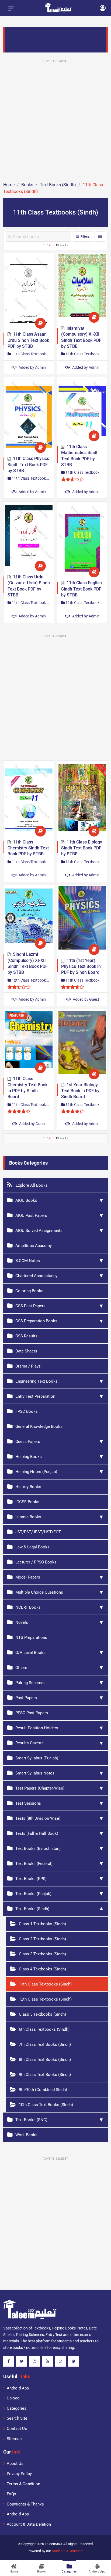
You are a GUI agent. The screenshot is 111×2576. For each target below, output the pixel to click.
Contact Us (17, 2429)
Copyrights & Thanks (25, 2504)
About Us (15, 2463)
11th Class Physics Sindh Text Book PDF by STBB (28, 465)
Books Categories (28, 1163)
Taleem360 (53, 2544)
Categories (17, 2408)
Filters (85, 237)
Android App (18, 2388)
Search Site (17, 2418)
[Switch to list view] (100, 237)
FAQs (11, 2494)
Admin (32, 367)
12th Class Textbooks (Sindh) (32, 980)
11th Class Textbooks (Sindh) (32, 354)
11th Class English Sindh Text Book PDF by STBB (81, 589)
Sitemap (14, 2439)
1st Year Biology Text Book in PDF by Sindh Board (80, 1091)
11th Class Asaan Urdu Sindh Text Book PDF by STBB (28, 340)
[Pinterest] (73, 2361)
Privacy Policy (19, 2474)
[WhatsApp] (60, 2361)
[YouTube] (47, 2361)
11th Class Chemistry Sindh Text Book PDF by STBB (28, 848)
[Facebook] (9, 2361)
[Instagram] (34, 2361)
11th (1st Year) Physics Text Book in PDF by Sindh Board (81, 967)
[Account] (103, 8)
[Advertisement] (55, 120)
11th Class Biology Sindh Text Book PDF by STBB (82, 848)
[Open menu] (11, 8)
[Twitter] (22, 2361)
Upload (13, 2398)
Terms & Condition (23, 2484)
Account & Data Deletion (29, 2524)
